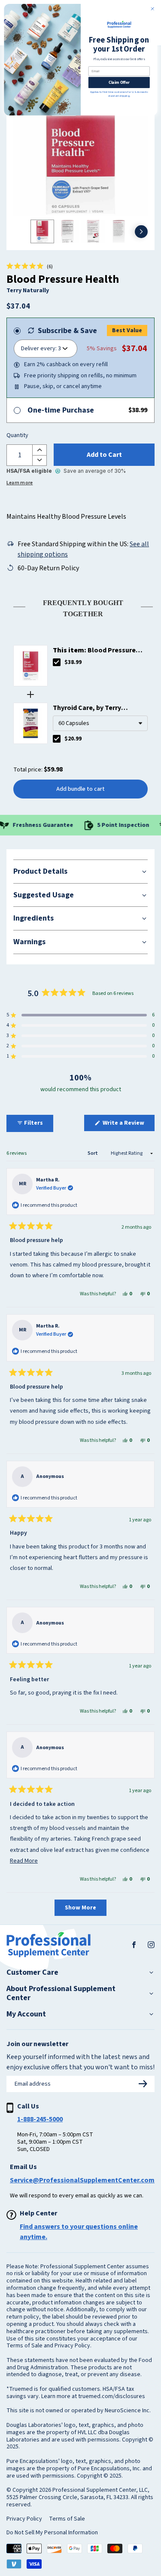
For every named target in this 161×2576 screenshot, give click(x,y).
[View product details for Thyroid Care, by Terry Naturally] (30, 723)
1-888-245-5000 (40, 2119)
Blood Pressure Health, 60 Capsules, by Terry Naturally (98, 650)
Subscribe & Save (67, 331)
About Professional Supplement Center (61, 1993)
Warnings (29, 942)
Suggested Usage (44, 895)
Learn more (20, 483)
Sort (93, 1153)
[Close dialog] (152, 9)
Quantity (17, 436)
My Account (26, 2014)
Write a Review (128, 1125)
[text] (80, 607)
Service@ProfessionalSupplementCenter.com (82, 2180)
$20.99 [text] (73, 739)
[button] (30, 266)
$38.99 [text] (73, 662)
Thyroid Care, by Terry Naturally (87, 708)
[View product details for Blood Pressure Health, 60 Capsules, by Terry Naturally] (30, 666)
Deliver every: (39, 349)
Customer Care (32, 1973)
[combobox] (100, 723)
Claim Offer (119, 82)
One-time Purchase (61, 410)
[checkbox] (57, 662)
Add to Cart (104, 455)
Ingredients (33, 918)
